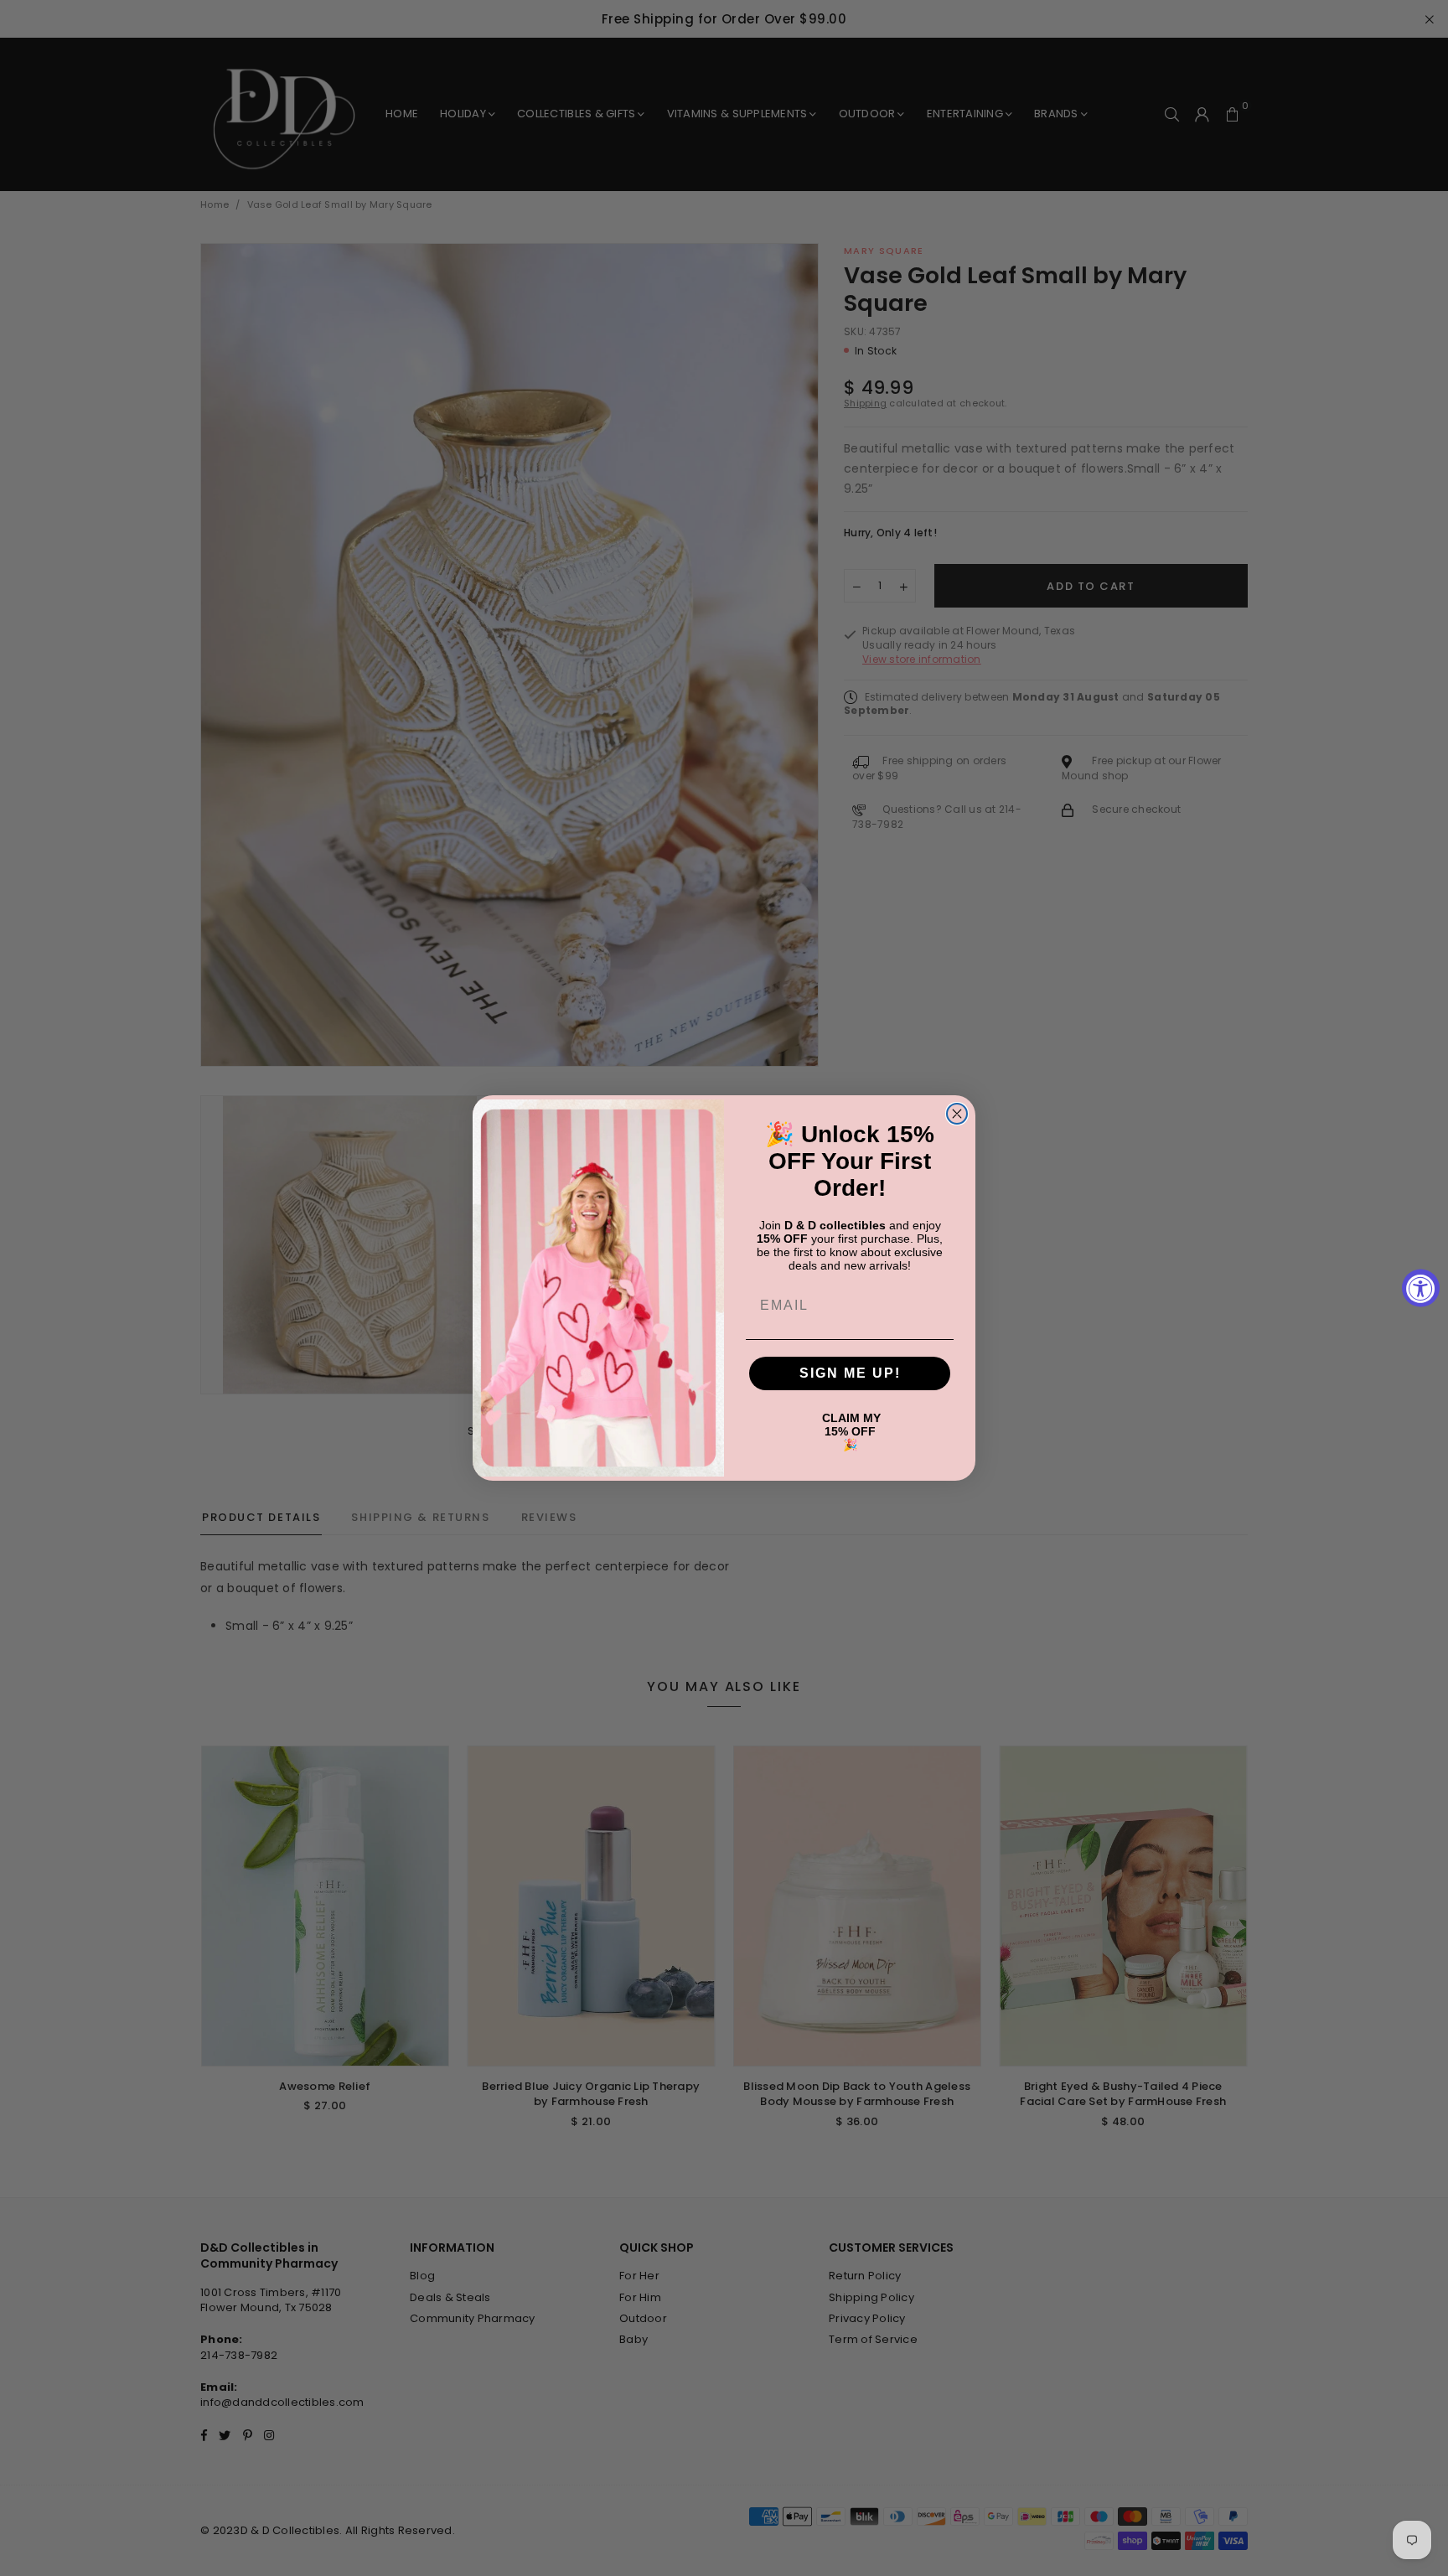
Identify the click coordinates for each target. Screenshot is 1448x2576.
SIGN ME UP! (850, 1373)
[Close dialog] (957, 1114)
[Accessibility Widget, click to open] (1421, 1288)
